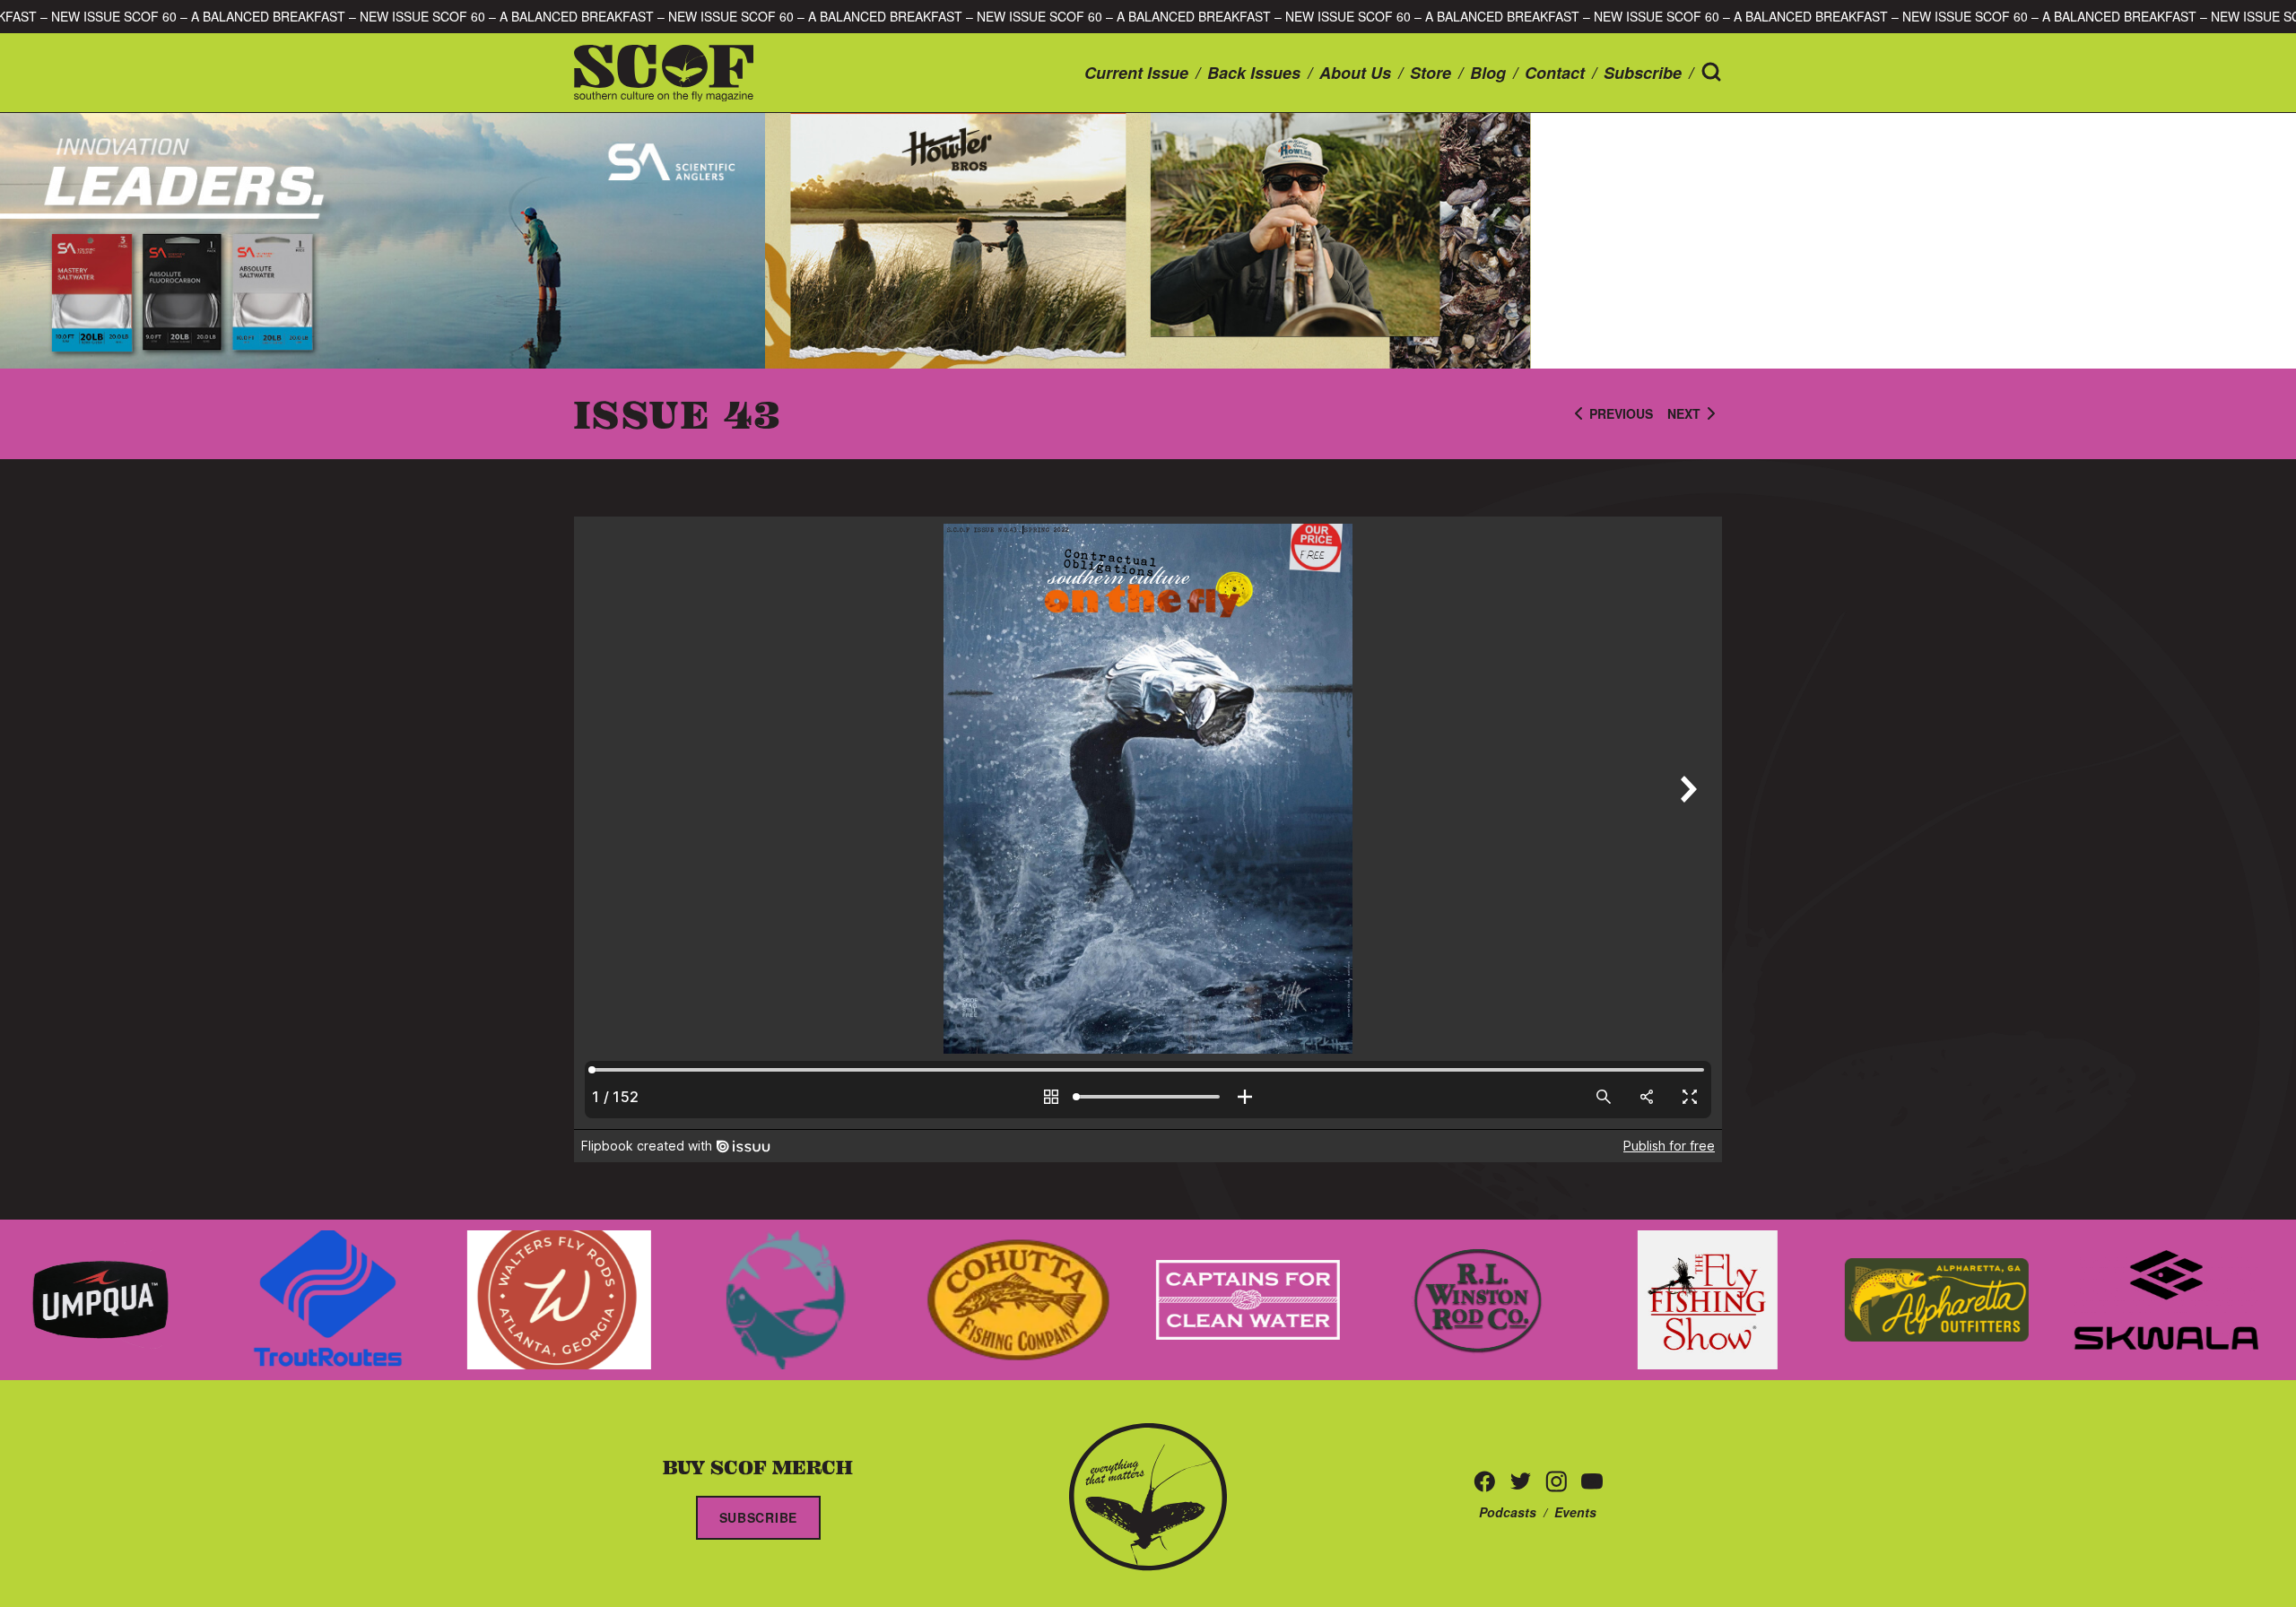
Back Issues (1254, 73)
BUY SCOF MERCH (758, 1466)
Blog (1488, 73)
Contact (1555, 73)
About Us (1355, 73)
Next (1684, 413)
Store (1431, 73)
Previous (1621, 413)
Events (1575, 1512)
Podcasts (1508, 1512)
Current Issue (1136, 73)
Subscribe (1643, 73)
